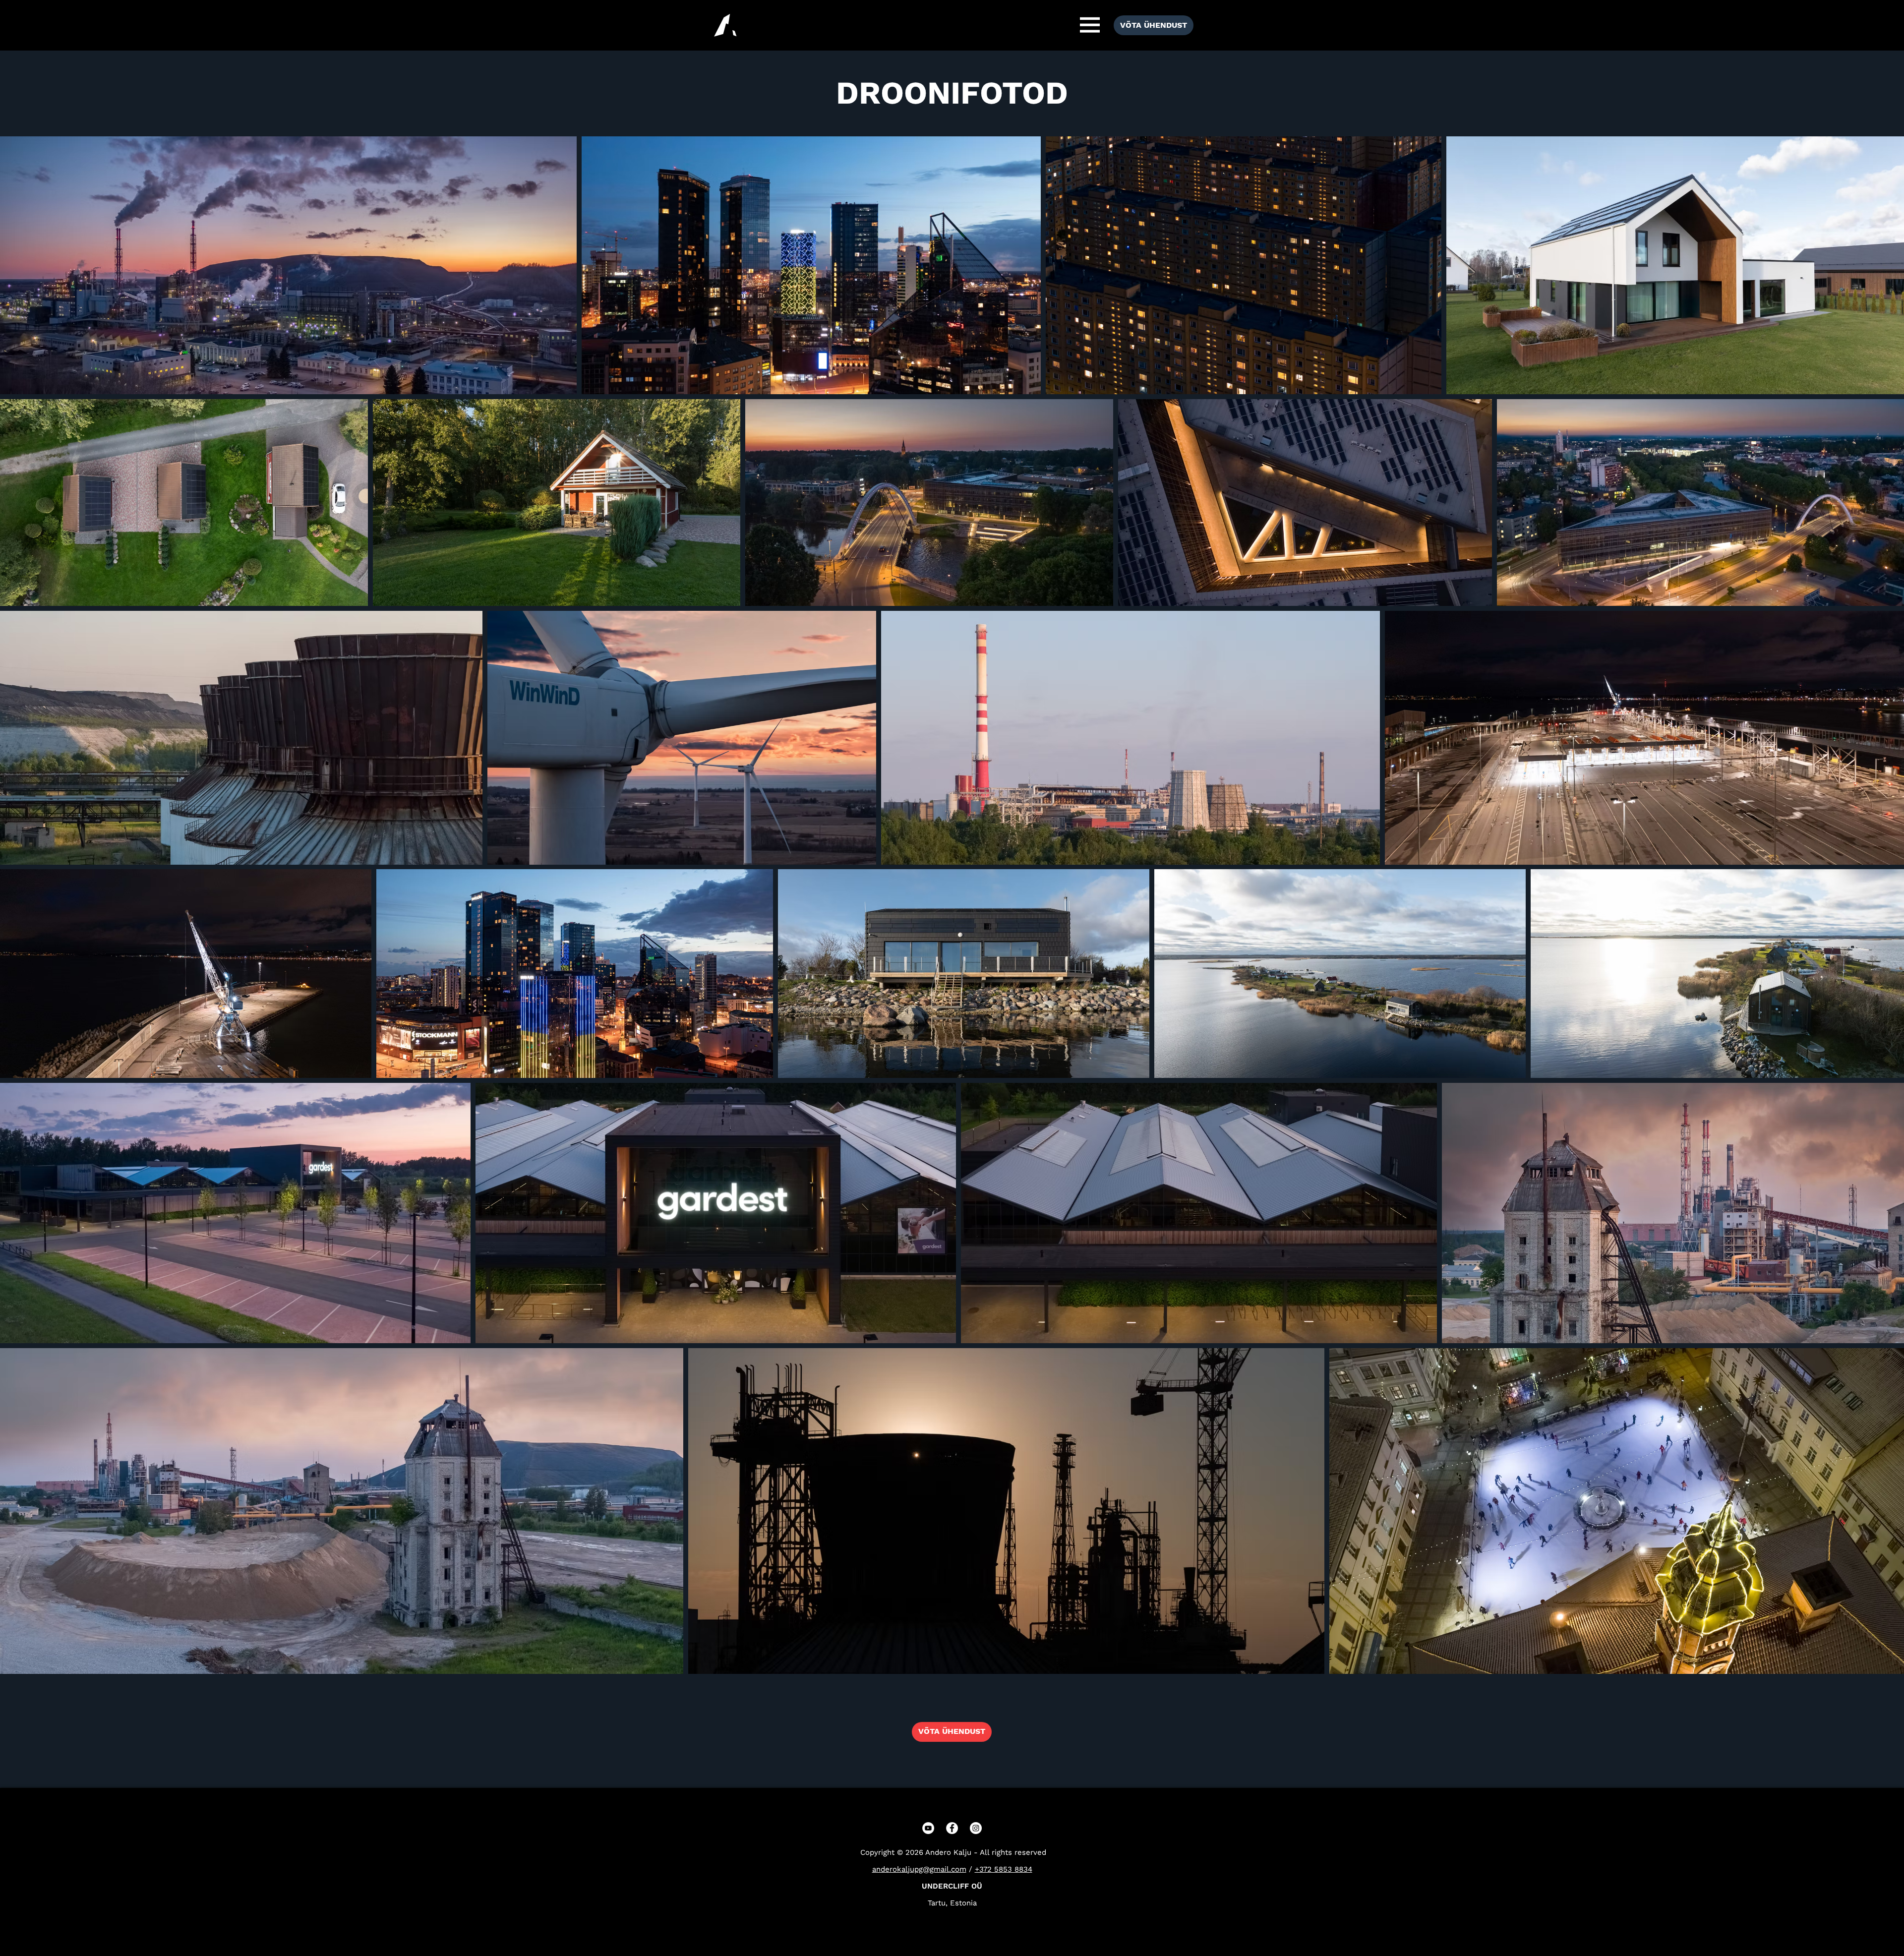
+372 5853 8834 (1004, 1869)
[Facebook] (952, 1828)
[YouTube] (928, 1828)
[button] (1090, 25)
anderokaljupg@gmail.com (919, 1869)
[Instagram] (976, 1828)
